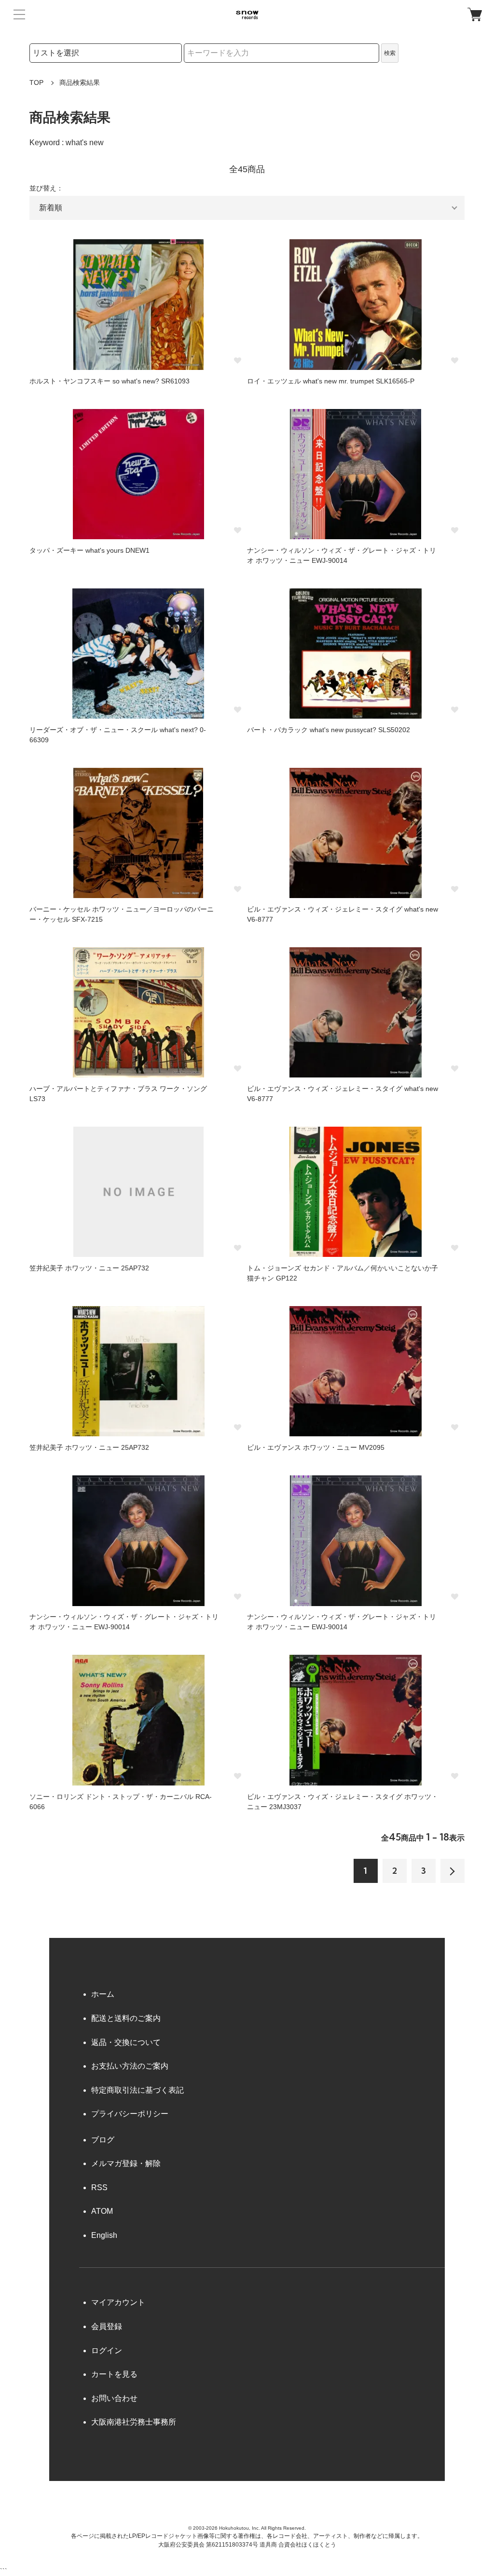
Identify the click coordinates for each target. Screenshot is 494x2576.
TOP (36, 82)
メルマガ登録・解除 (126, 2163)
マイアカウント (118, 2302)
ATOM (102, 2211)
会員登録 (107, 2326)
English (104, 2235)
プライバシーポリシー (130, 2114)
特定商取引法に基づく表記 (137, 2090)
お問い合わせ (114, 2398)
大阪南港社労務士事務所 (134, 2422)
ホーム (103, 1994)
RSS (99, 2188)
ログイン (107, 2351)
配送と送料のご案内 (126, 2018)
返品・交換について (126, 2042)
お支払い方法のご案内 (130, 2066)
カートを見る (114, 2374)
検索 (390, 53)
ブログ (103, 2140)
